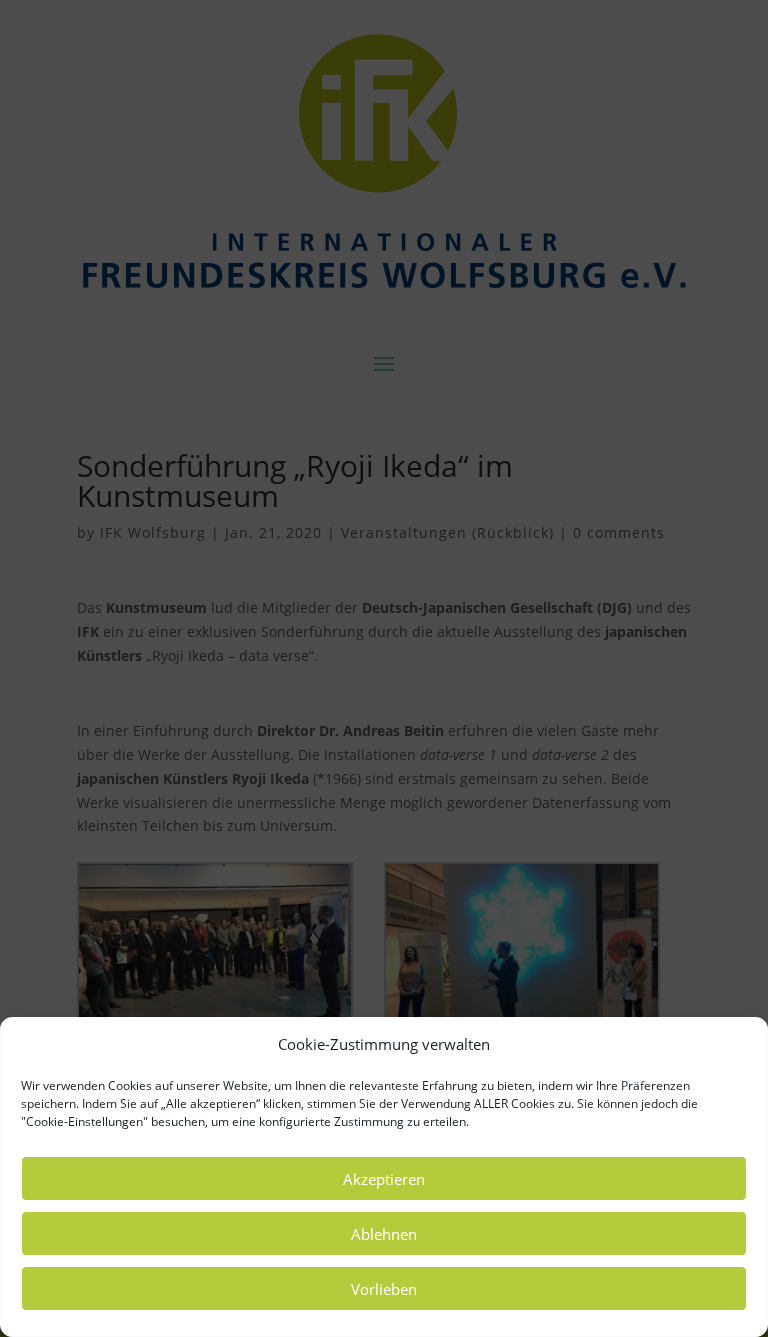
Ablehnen (384, 1234)
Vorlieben (384, 1289)
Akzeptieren (384, 1179)
